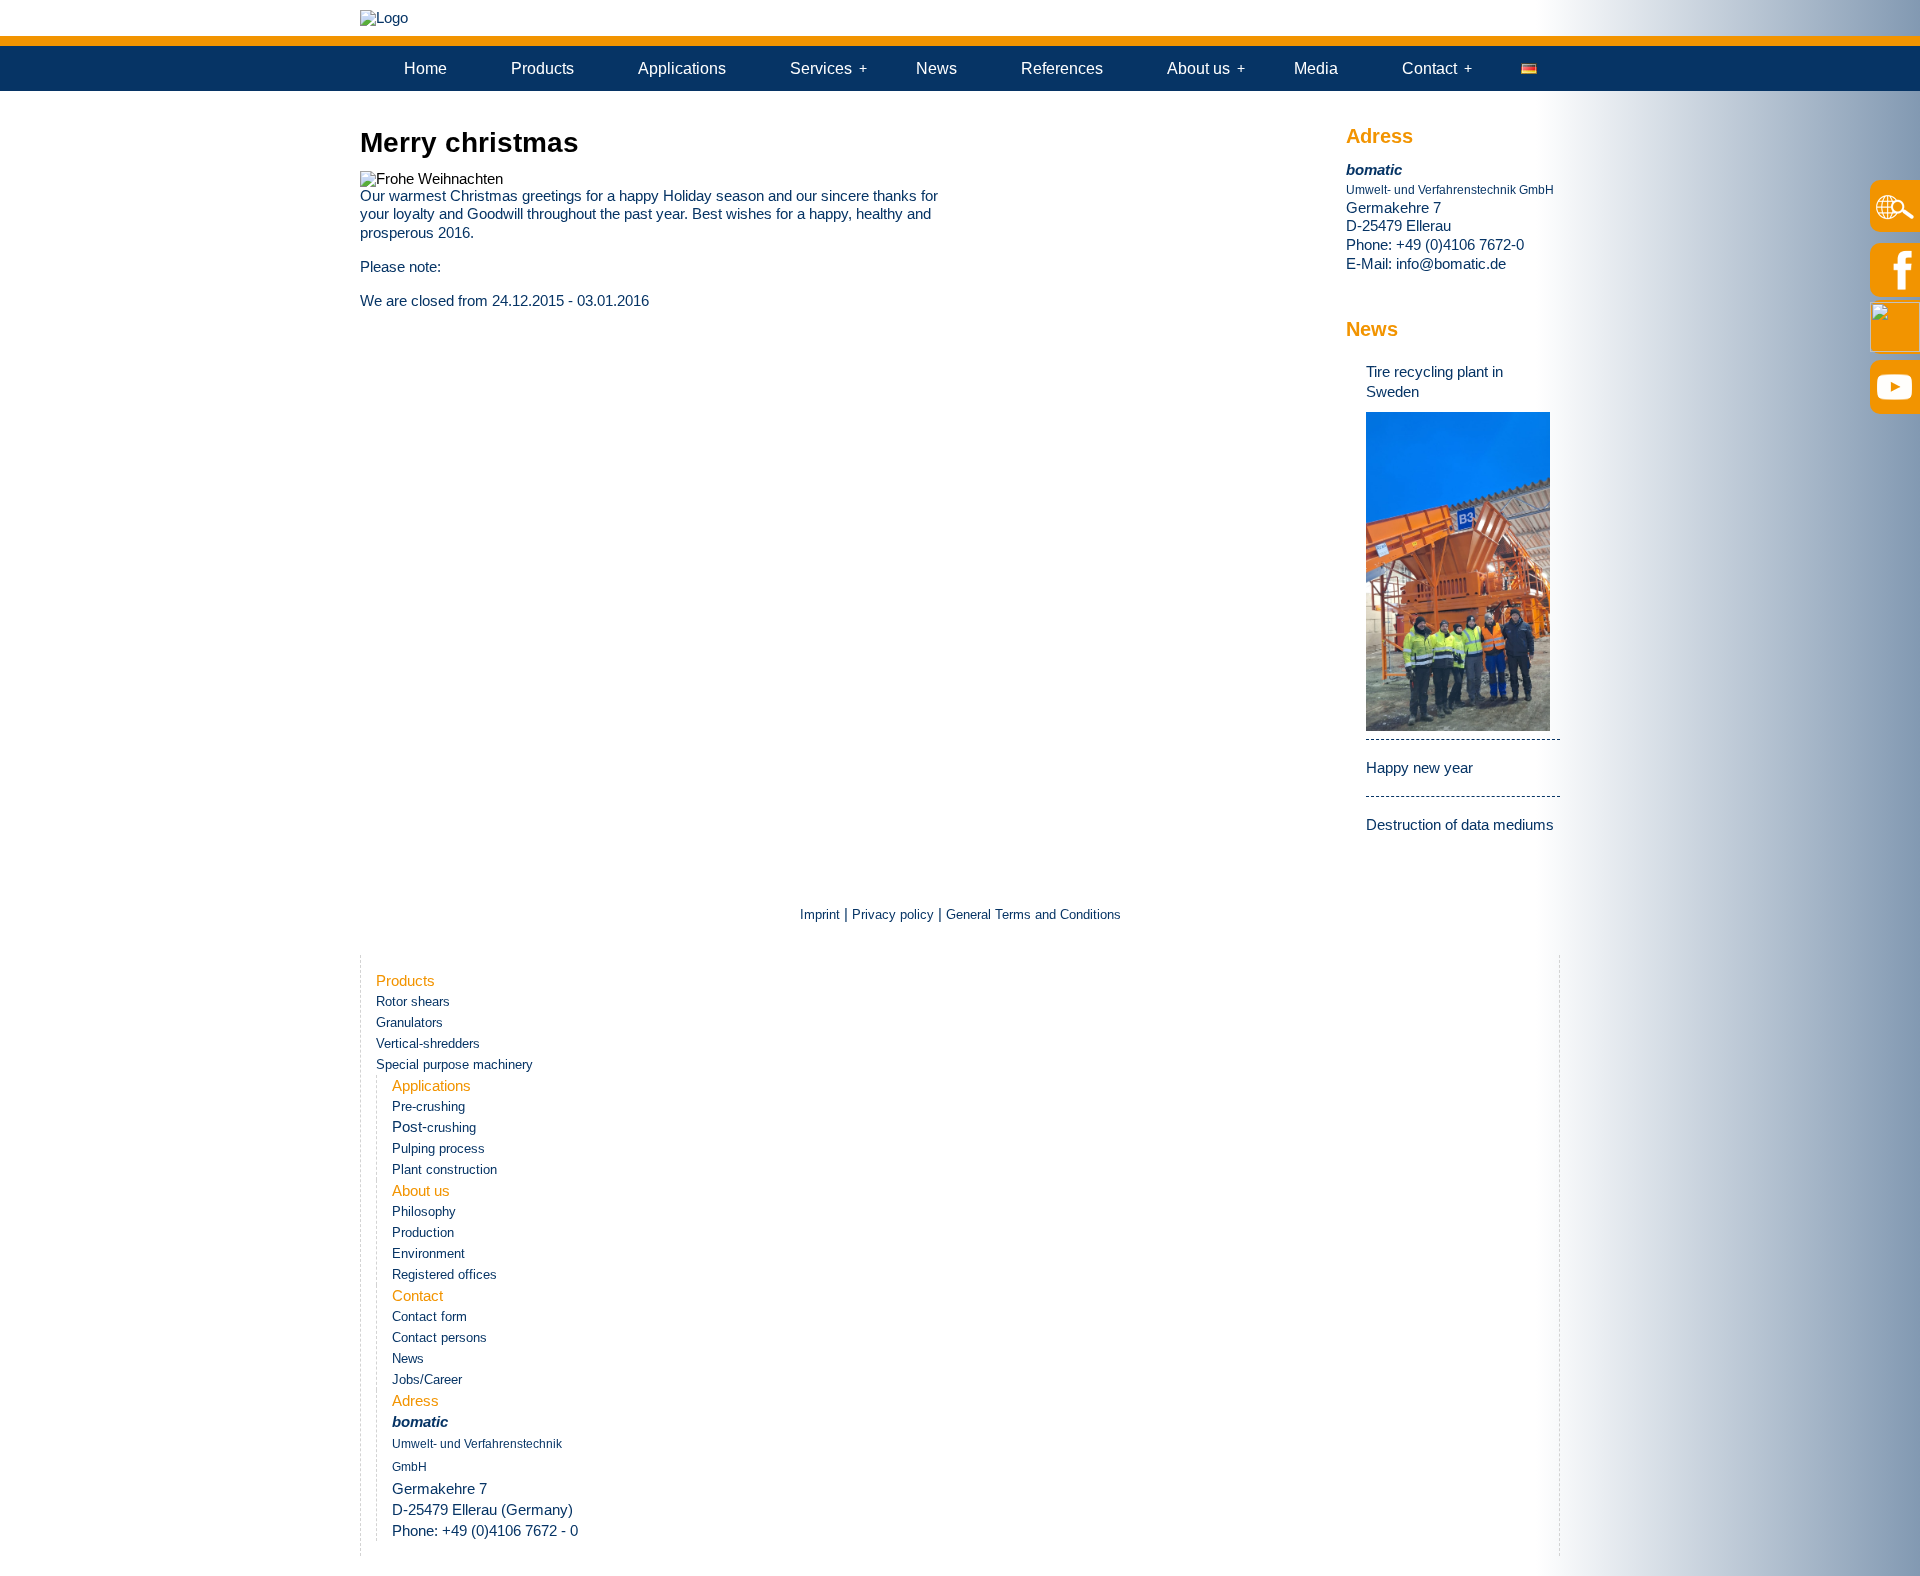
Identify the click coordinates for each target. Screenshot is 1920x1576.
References (1062, 68)
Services (821, 68)
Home (425, 68)
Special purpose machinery (454, 1064)
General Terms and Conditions (1033, 914)
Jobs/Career (427, 1379)
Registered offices (444, 1274)
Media (1316, 68)
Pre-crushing (428, 1106)
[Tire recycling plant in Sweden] (1458, 571)
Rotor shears (413, 1001)
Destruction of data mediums (1460, 824)
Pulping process (438, 1148)
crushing (451, 1127)
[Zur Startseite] (384, 17)
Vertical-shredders (428, 1043)
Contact (1429, 68)
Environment (428, 1253)
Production (423, 1232)
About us (1198, 68)
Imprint (822, 914)
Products (542, 68)
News (936, 68)
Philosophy (424, 1211)
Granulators (409, 1022)
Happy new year (1419, 767)
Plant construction (444, 1169)
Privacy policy (893, 914)
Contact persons (439, 1337)
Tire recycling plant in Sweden (1434, 381)
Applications (682, 68)
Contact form (429, 1316)
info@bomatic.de (1451, 263)
